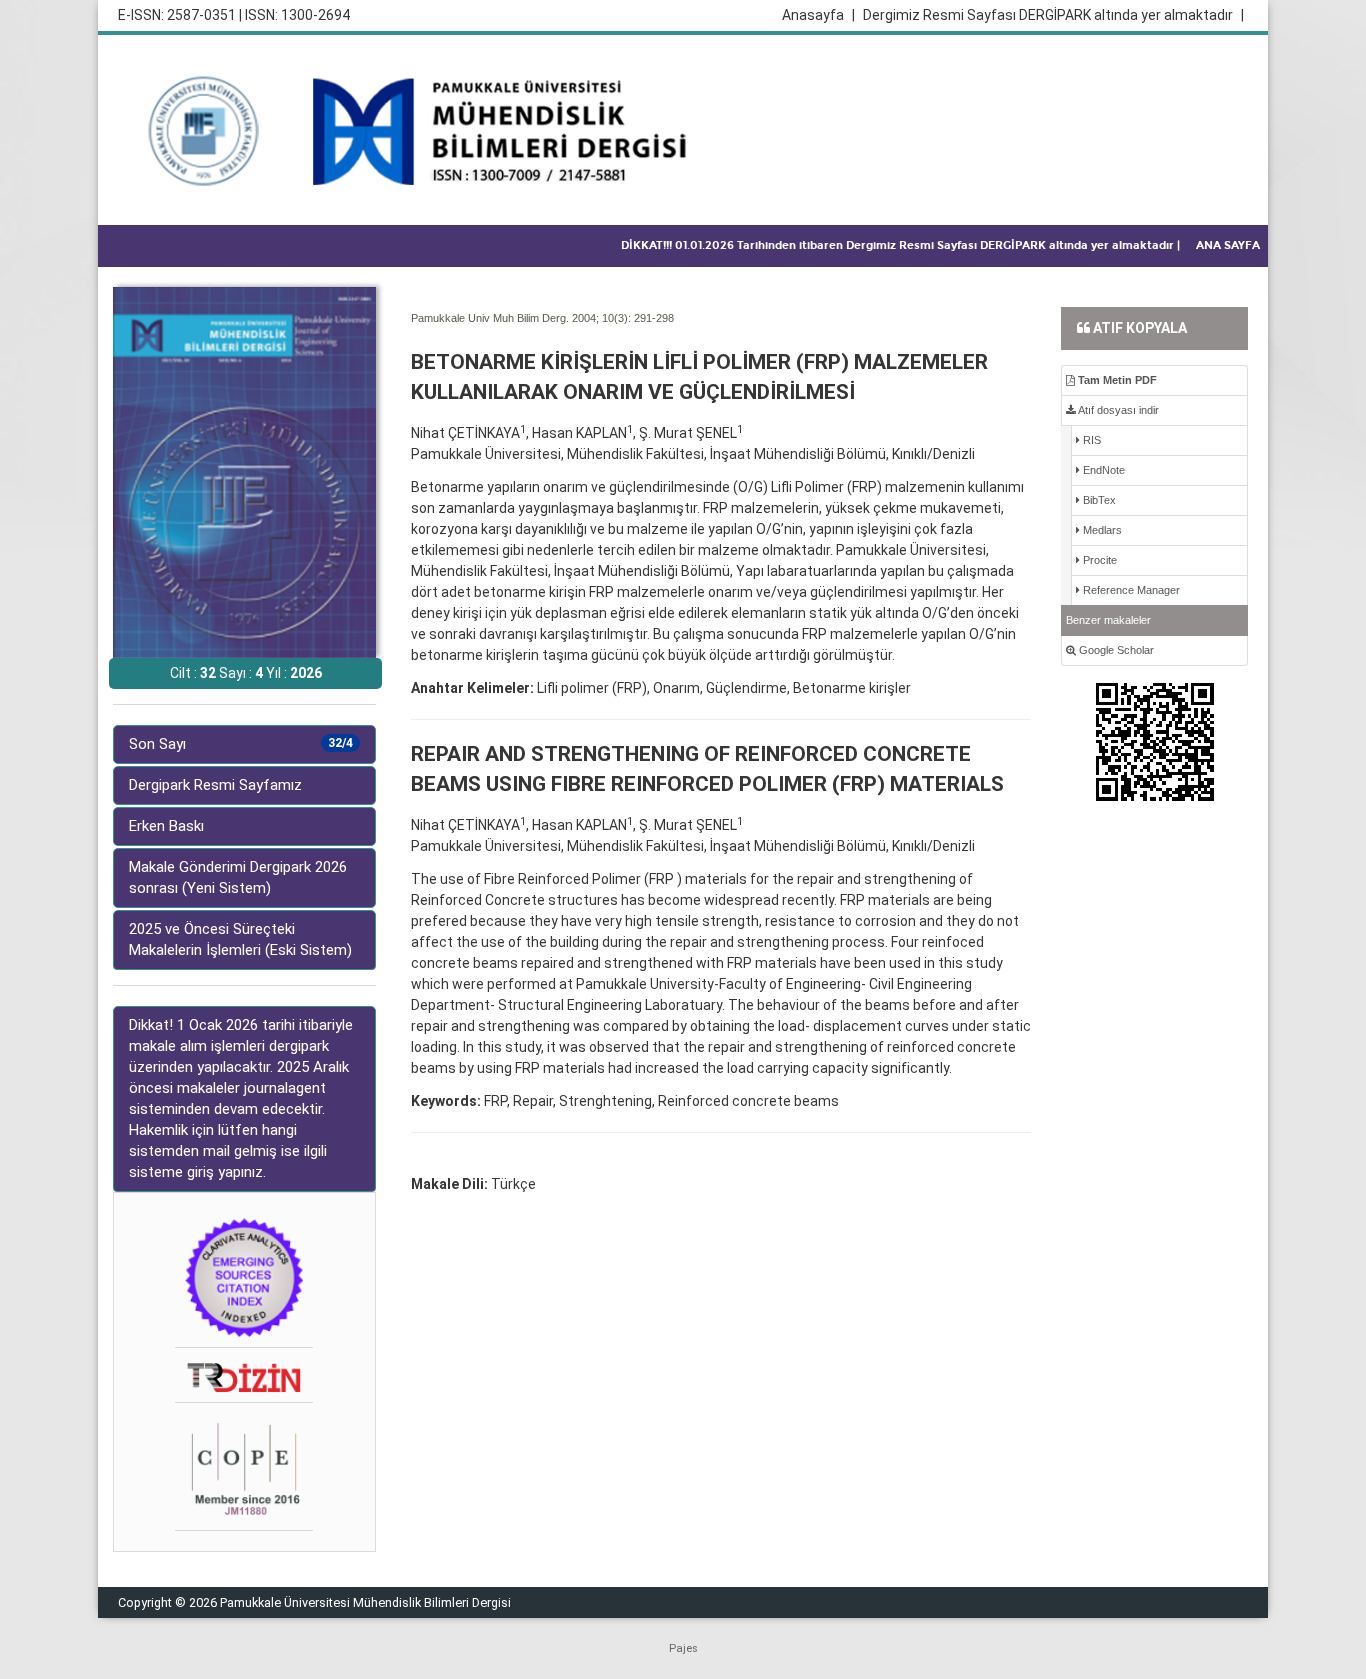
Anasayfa (818, 15)
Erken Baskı (166, 826)
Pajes (683, 1648)
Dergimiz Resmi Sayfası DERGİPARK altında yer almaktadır (1053, 15)
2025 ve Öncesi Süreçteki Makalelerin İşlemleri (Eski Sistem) (240, 939)
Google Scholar (1115, 650)
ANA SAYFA (1228, 245)
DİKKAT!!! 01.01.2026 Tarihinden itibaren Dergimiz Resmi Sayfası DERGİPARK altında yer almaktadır (900, 245)
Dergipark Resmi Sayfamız (215, 785)
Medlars (1101, 530)
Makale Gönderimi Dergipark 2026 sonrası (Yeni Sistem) (238, 877)
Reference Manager (1130, 590)
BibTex (1098, 500)
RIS (1090, 440)
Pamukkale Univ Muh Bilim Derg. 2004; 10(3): (521, 318)
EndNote (1102, 470)
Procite (1098, 560)
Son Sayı (241, 744)
